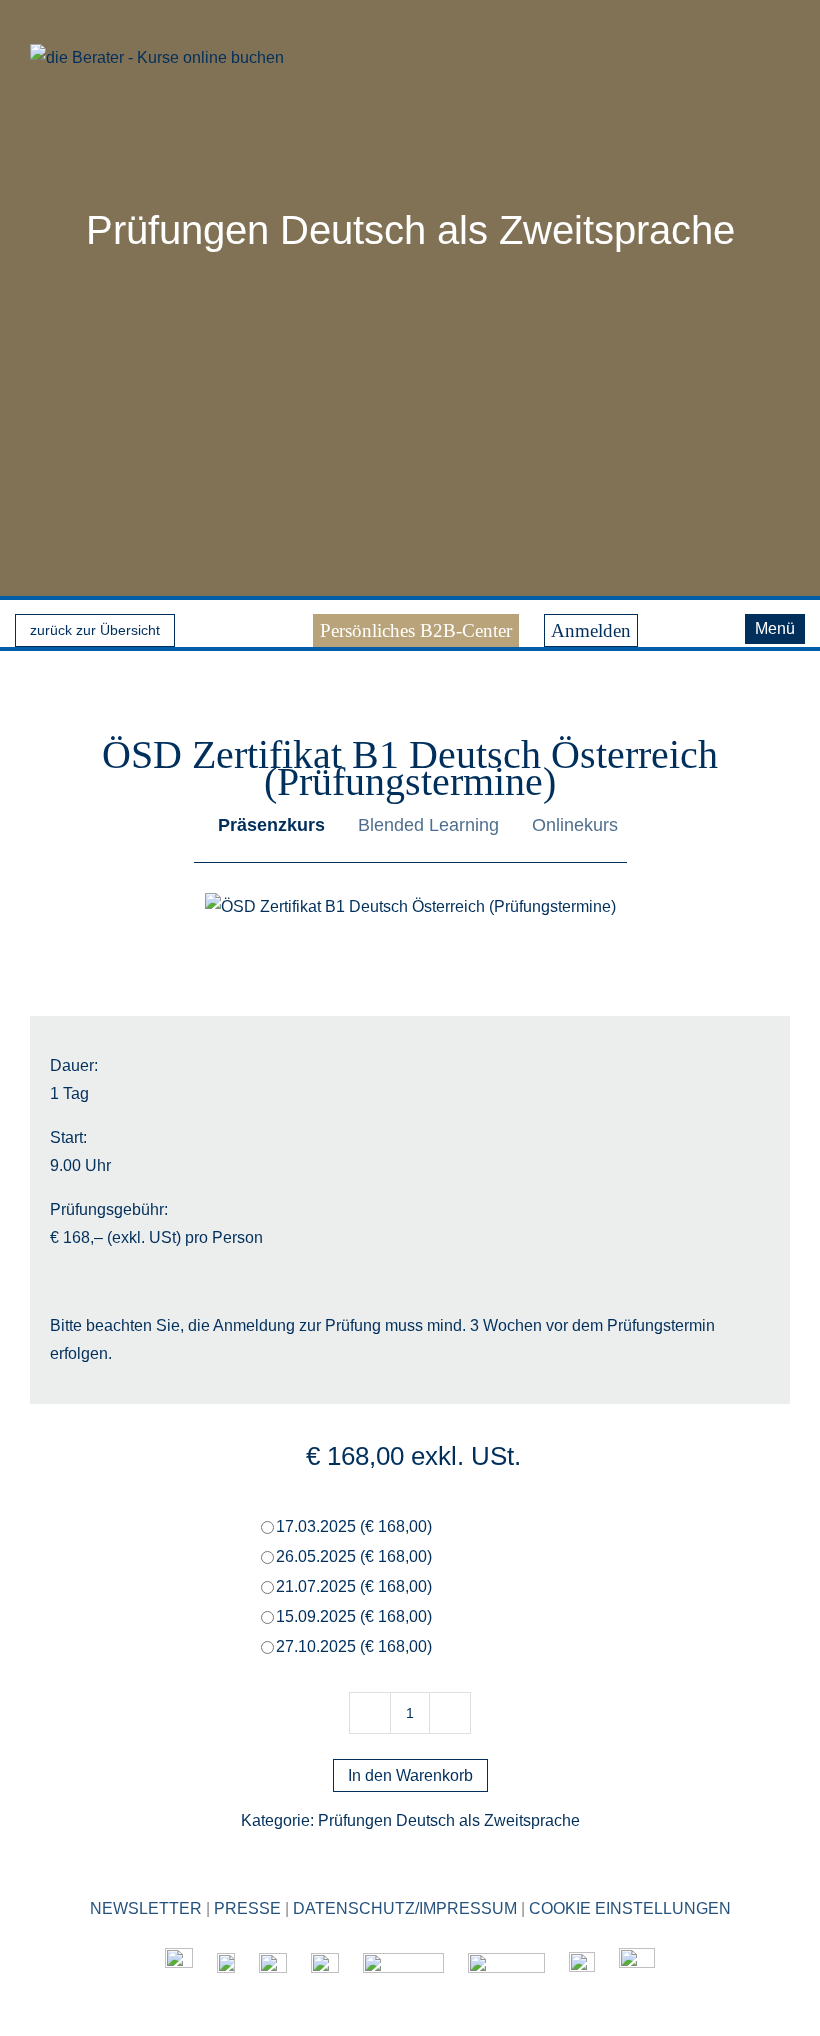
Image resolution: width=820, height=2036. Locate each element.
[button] (717, 624)
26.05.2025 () (354, 1556)
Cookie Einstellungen (630, 1908)
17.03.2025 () (354, 1526)
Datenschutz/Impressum (405, 1908)
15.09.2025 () (354, 1616)
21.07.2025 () (354, 1586)
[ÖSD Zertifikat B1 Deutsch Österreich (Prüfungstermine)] (410, 906)
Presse (247, 1908)
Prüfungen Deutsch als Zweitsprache (410, 230)
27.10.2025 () (354, 1646)
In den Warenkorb (410, 1775)
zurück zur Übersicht (95, 630)
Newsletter (146, 1908)
